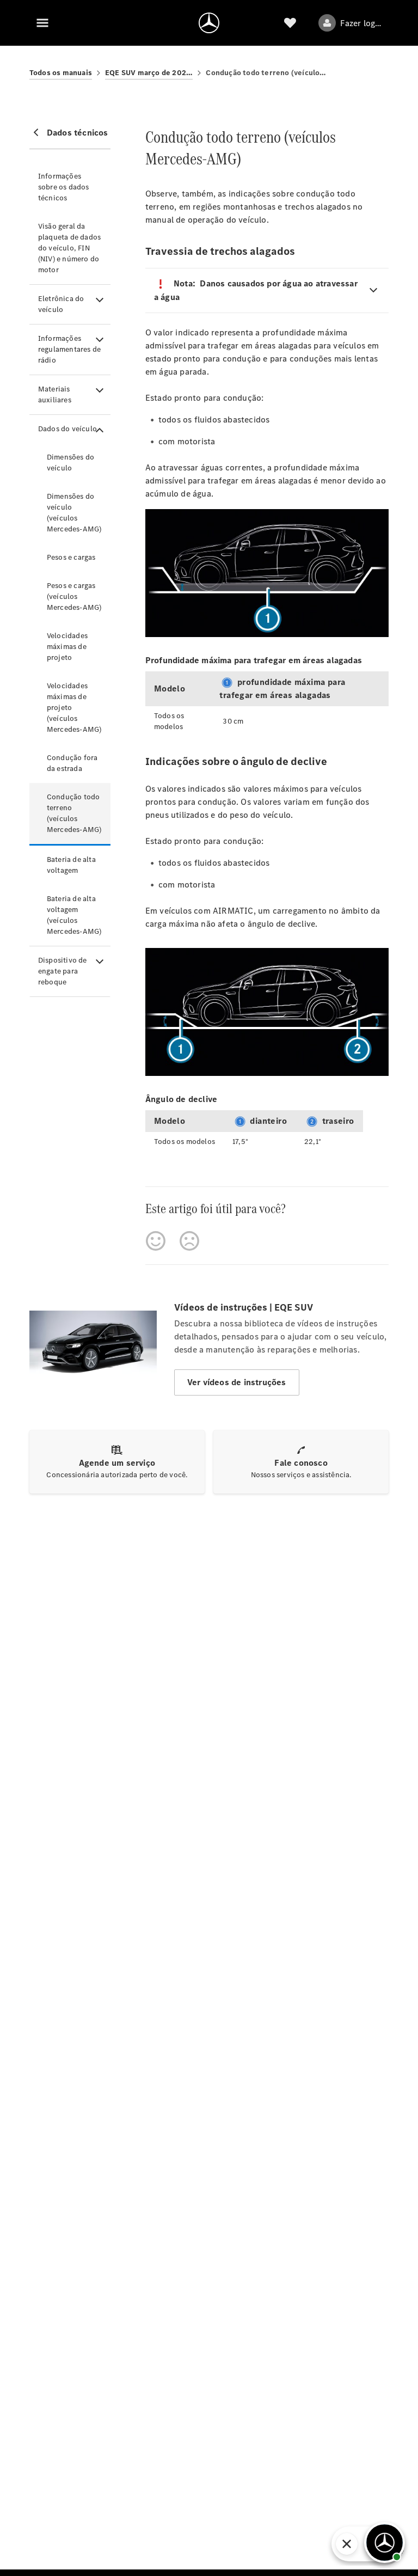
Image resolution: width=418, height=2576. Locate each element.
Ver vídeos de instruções (237, 1382)
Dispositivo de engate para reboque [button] (63, 971)
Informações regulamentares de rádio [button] (69, 349)
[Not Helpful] (189, 1241)
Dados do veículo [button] (67, 429)
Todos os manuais (61, 73)
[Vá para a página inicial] (209, 23)
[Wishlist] (290, 23)
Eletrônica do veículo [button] (61, 304)
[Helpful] (156, 1241)
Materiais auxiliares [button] (55, 394)
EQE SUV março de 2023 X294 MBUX (149, 73)
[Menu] (42, 23)
